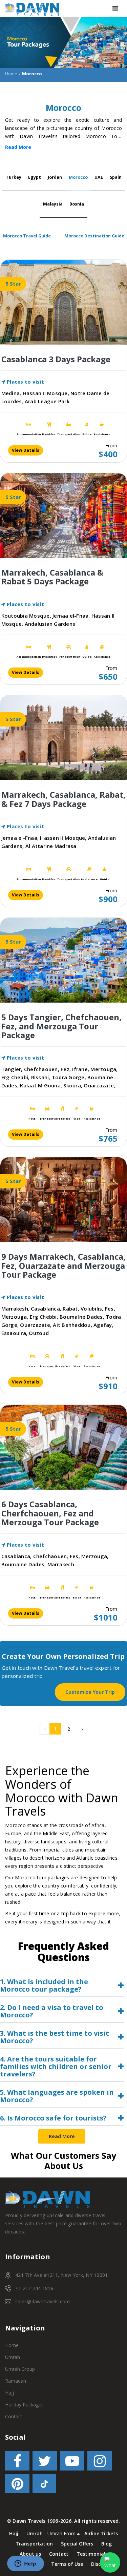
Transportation (34, 2544)
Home (11, 74)
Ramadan (16, 2381)
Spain (116, 177)
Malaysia (53, 204)
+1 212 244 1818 (34, 2288)
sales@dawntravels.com (43, 2301)
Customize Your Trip (90, 1692)
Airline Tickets (101, 2533)
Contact (14, 2416)
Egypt (35, 177)
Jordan (55, 177)
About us (30, 2554)
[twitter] (45, 2462)
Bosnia (77, 204)
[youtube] (72, 2462)
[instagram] (100, 2462)
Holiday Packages (24, 2405)
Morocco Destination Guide (94, 236)
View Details (26, 450)
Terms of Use (67, 2564)
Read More (18, 147)
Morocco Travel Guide (27, 236)
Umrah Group (20, 2369)
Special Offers (77, 2544)
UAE (99, 177)
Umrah (13, 2357)
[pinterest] (17, 2485)
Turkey (14, 177)
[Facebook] (17, 2462)
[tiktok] (44, 2485)
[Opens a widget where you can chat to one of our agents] (25, 2564)
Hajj (9, 2393)
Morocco (78, 177)
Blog (107, 2544)
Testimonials (92, 2554)
